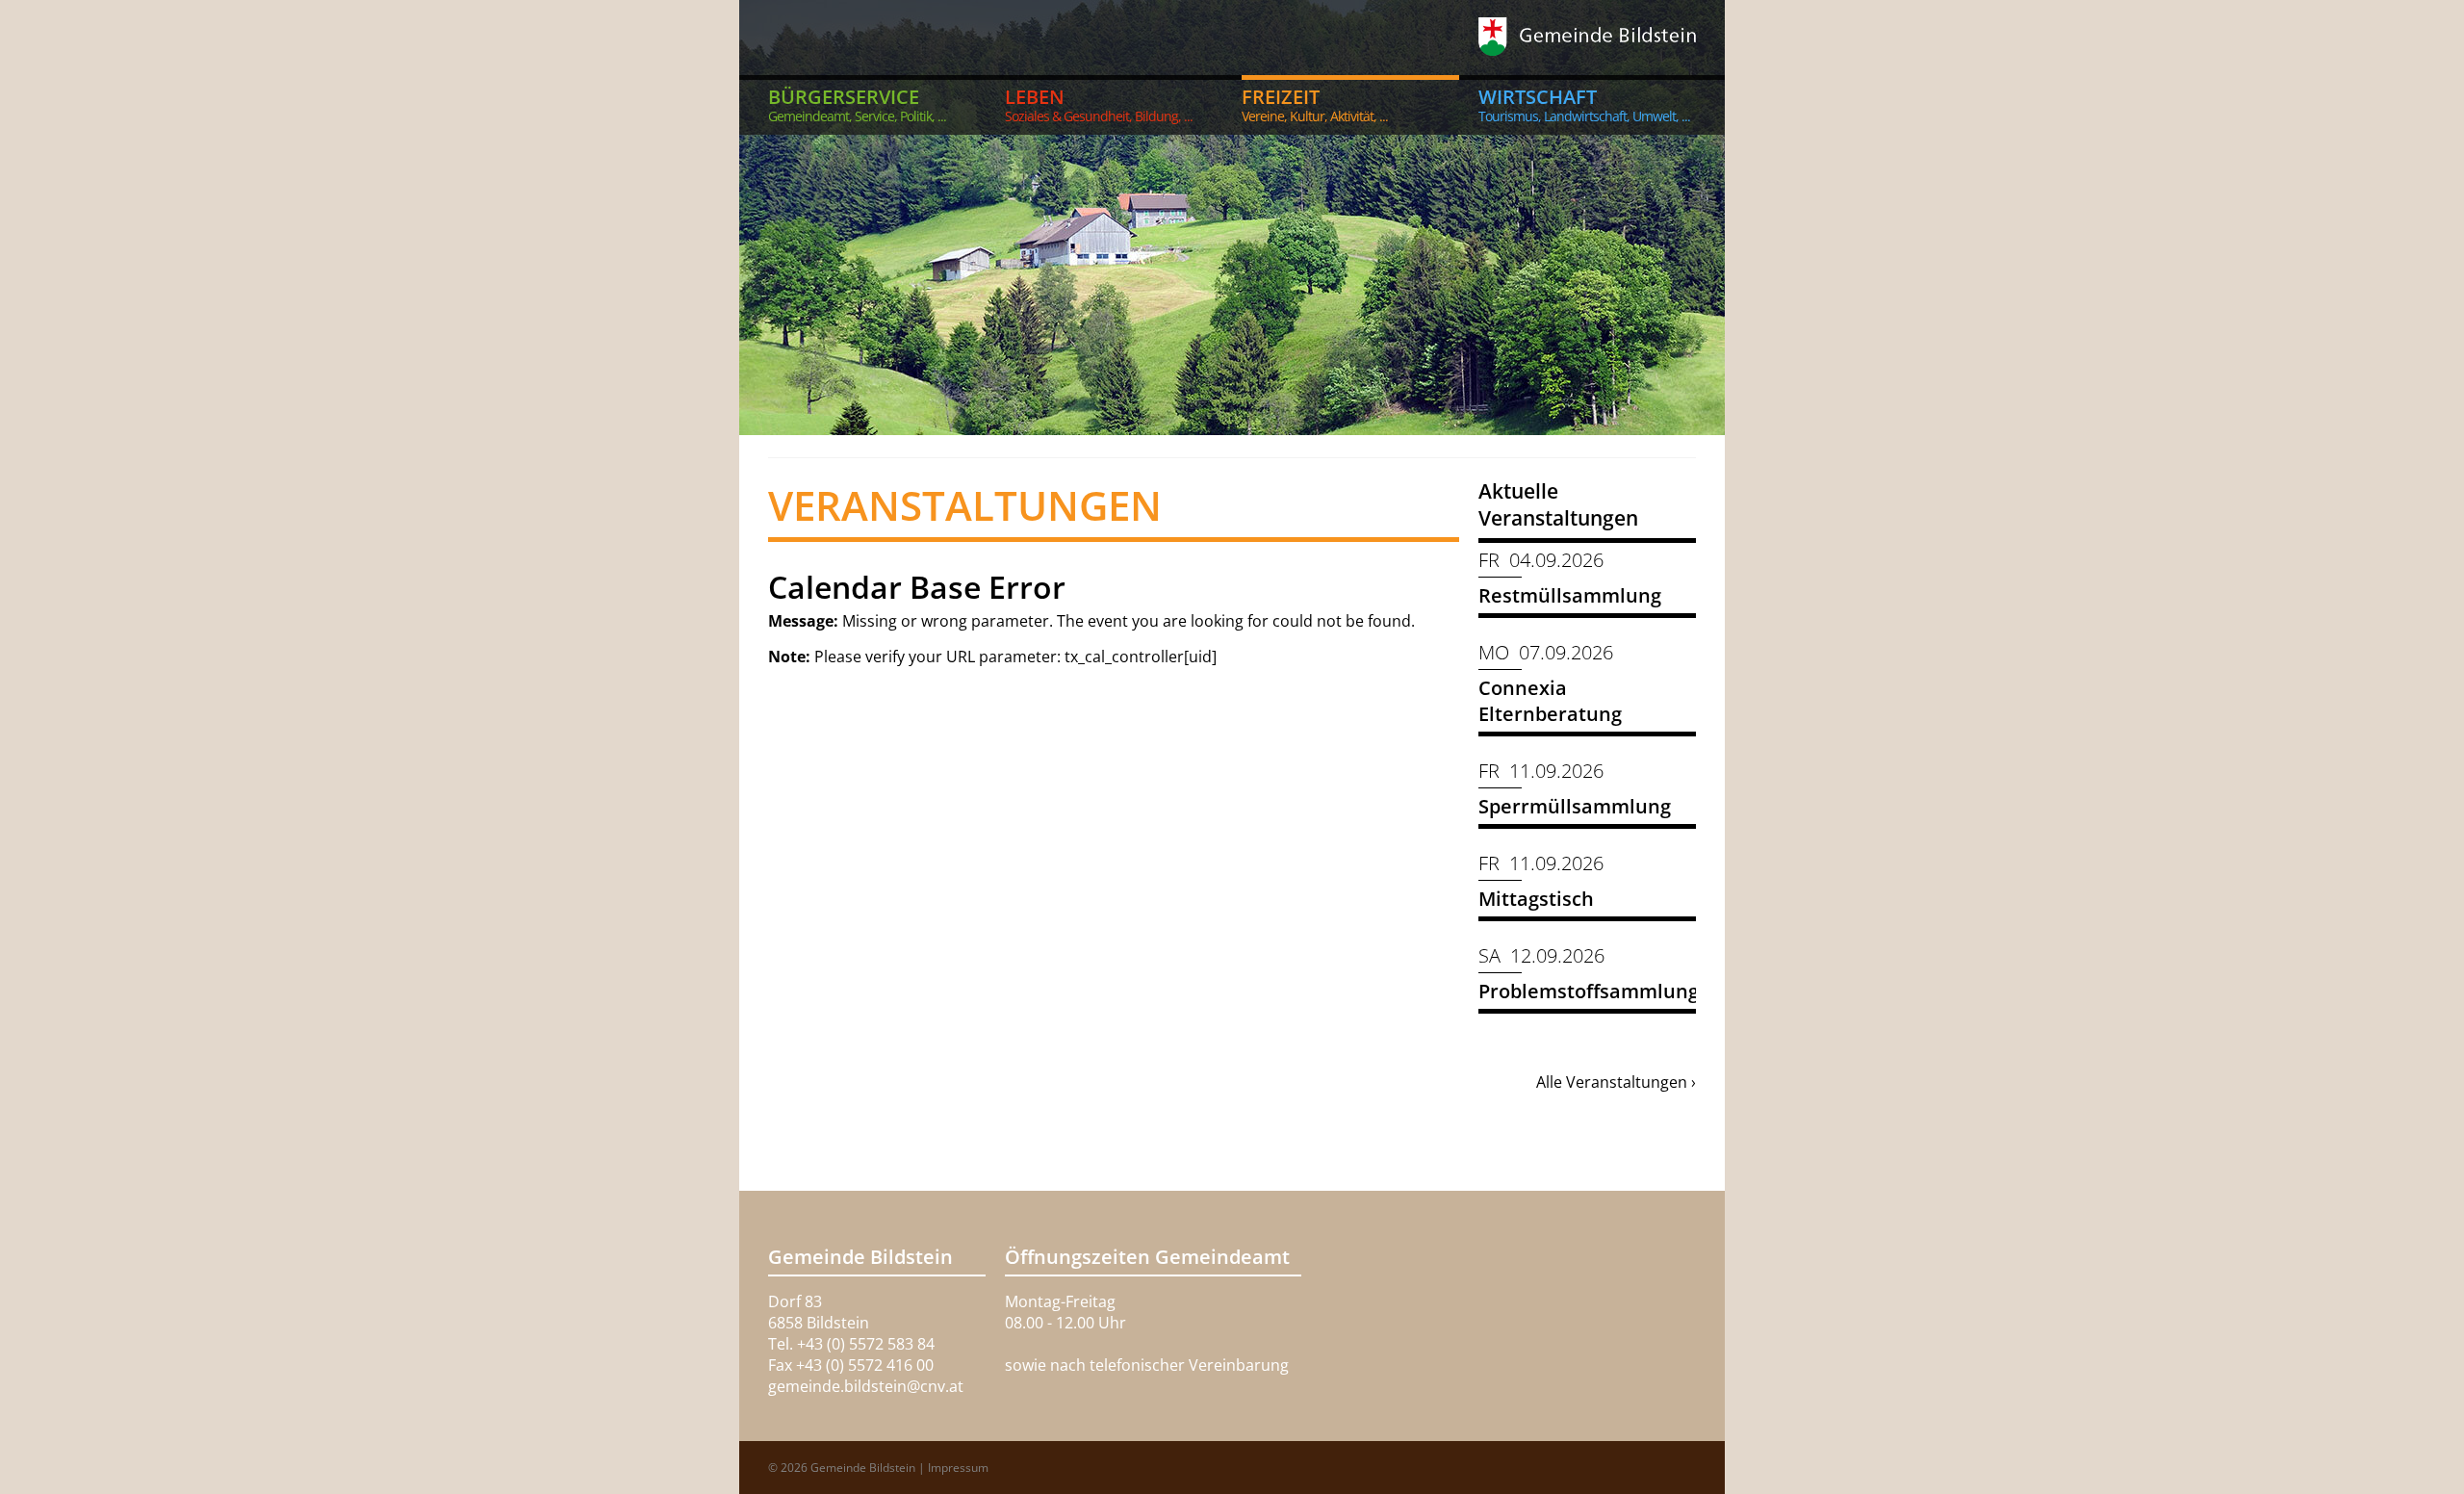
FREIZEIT (1315, 104)
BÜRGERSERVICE (857, 104)
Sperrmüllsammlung (1575, 806)
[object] (1232, 218)
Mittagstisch (1536, 899)
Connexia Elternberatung (1550, 701)
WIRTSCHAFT (1584, 104)
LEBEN (1099, 104)
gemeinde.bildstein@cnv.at (866, 1386)
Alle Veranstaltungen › (1616, 1082)
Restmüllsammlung (1570, 595)
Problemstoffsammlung (1589, 991)
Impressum (958, 1468)
